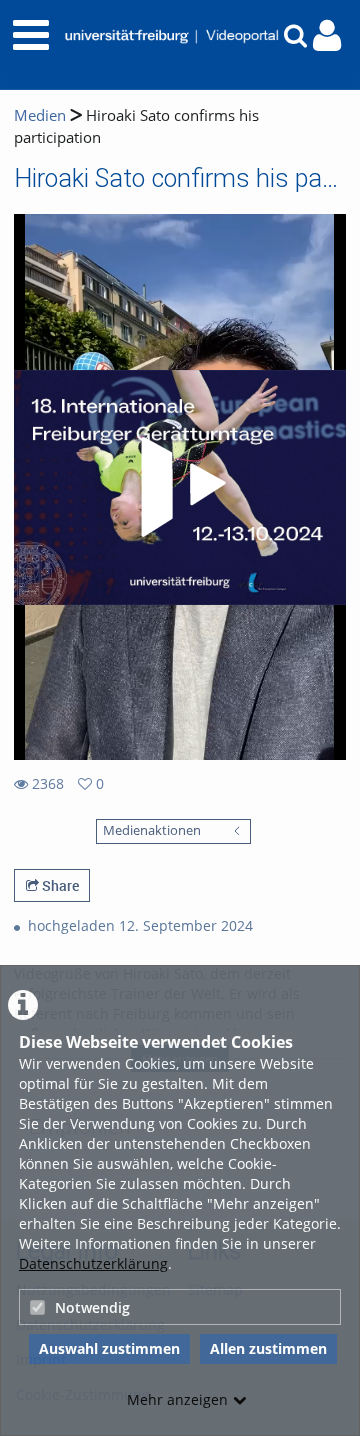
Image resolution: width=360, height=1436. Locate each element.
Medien (40, 115)
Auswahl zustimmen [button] (109, 1348)
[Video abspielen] (180, 487)
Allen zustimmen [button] (268, 1348)
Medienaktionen (152, 830)
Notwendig (92, 1307)
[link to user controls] (327, 35)
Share (59, 885)
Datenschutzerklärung (93, 1263)
